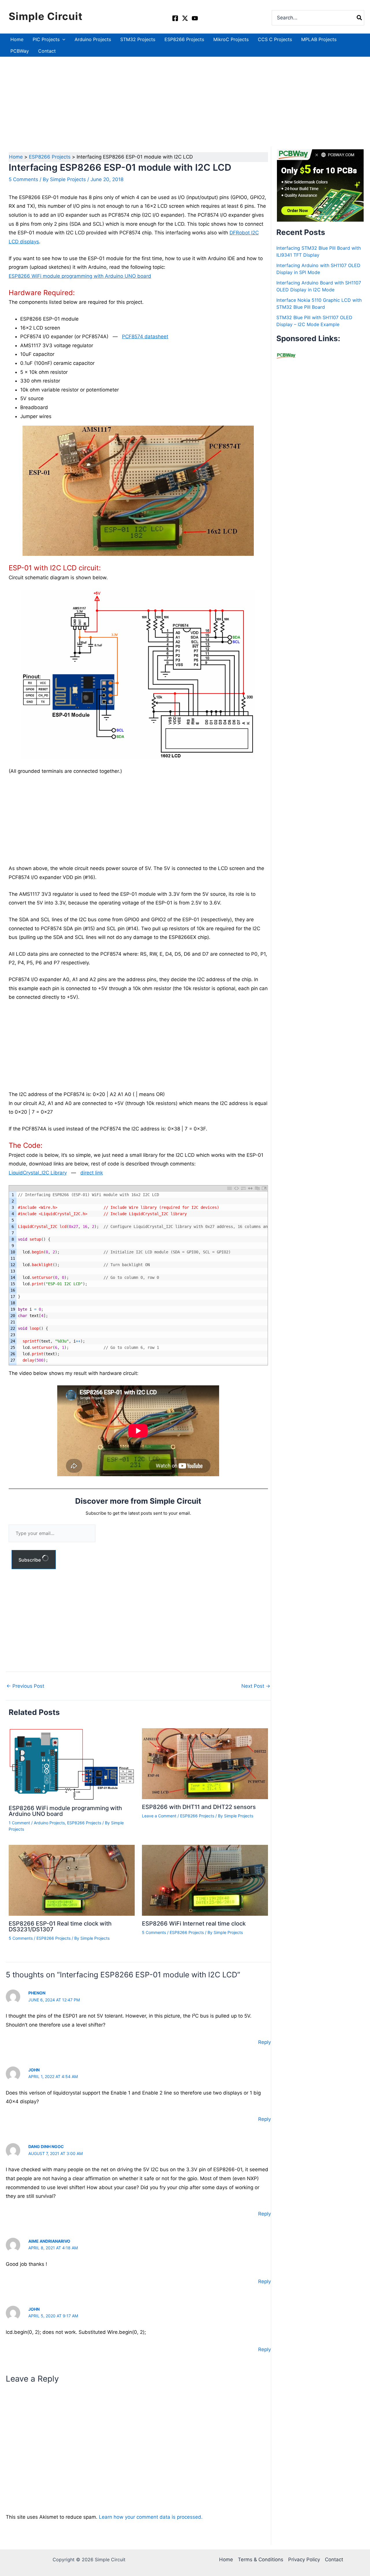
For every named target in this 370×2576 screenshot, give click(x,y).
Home (17, 39)
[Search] (360, 18)
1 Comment (19, 1823)
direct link (92, 1173)
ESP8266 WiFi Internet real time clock (194, 1924)
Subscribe (30, 1560)
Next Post (256, 1686)
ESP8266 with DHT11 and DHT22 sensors (199, 1807)
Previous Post (25, 1686)
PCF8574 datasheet (145, 337)
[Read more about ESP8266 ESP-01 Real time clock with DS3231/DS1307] (72, 1880)
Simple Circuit (46, 16)
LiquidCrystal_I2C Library (38, 1173)
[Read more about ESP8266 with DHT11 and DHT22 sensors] (205, 1763)
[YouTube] (195, 18)
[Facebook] (175, 18)
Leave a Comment (159, 1816)
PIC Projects (46, 39)
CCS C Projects (275, 39)
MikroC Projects (231, 39)
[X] (185, 18)
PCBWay (20, 51)
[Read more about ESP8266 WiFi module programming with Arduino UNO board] (72, 1764)
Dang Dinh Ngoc (46, 2146)
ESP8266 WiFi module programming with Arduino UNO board (80, 276)
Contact (47, 51)
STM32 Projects (138, 39)
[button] (62, 39)
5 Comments (23, 179)
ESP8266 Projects (184, 39)
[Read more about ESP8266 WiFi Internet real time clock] (205, 1880)
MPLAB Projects (319, 39)
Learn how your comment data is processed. (151, 2517)
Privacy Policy (304, 2560)
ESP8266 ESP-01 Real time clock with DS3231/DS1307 (60, 1926)
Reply (264, 2042)
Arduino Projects (93, 39)
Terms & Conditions (261, 2560)
